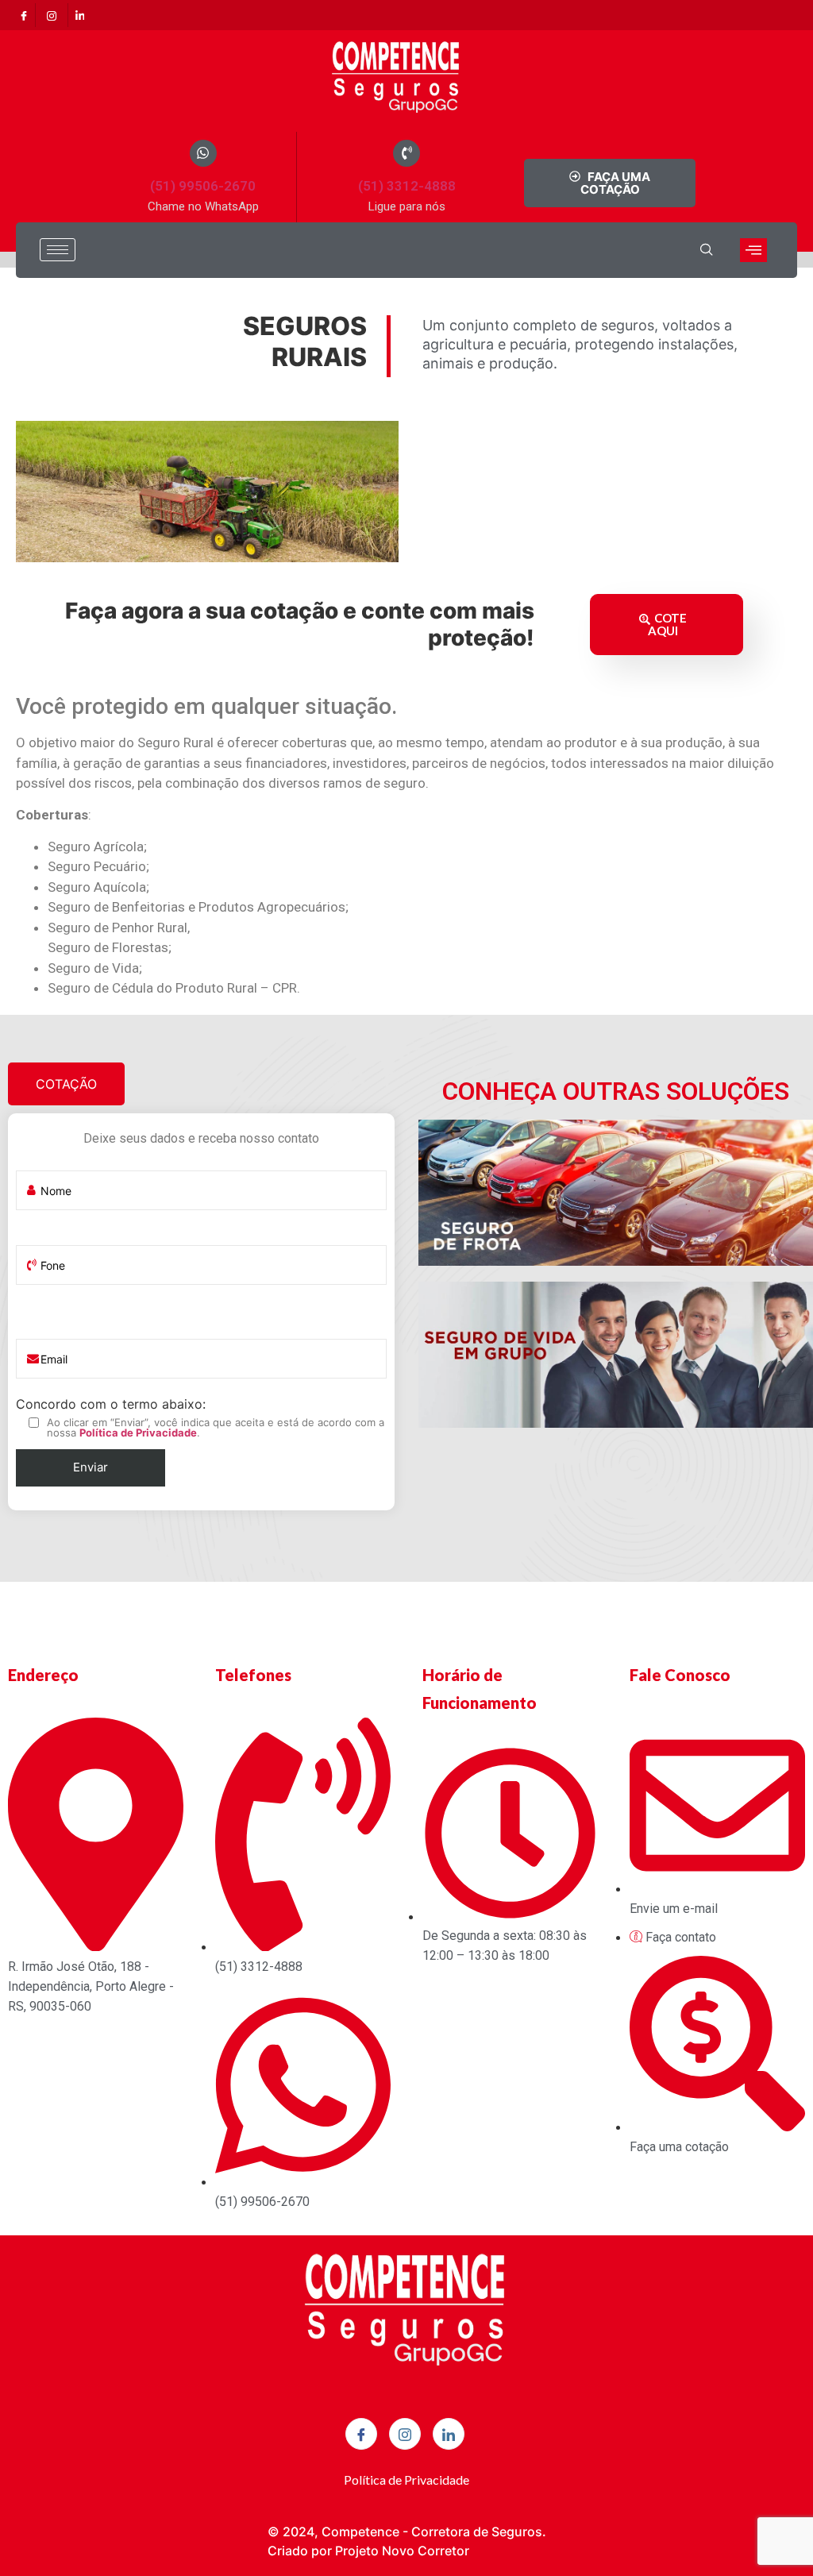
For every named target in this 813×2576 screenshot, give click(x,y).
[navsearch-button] (707, 250)
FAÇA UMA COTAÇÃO (616, 183)
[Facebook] (24, 15)
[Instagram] (52, 15)
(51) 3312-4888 (407, 186)
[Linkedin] (79, 15)
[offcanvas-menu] (753, 250)
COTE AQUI (667, 624)
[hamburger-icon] (58, 250)
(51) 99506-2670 (203, 186)
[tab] (66, 1084)
